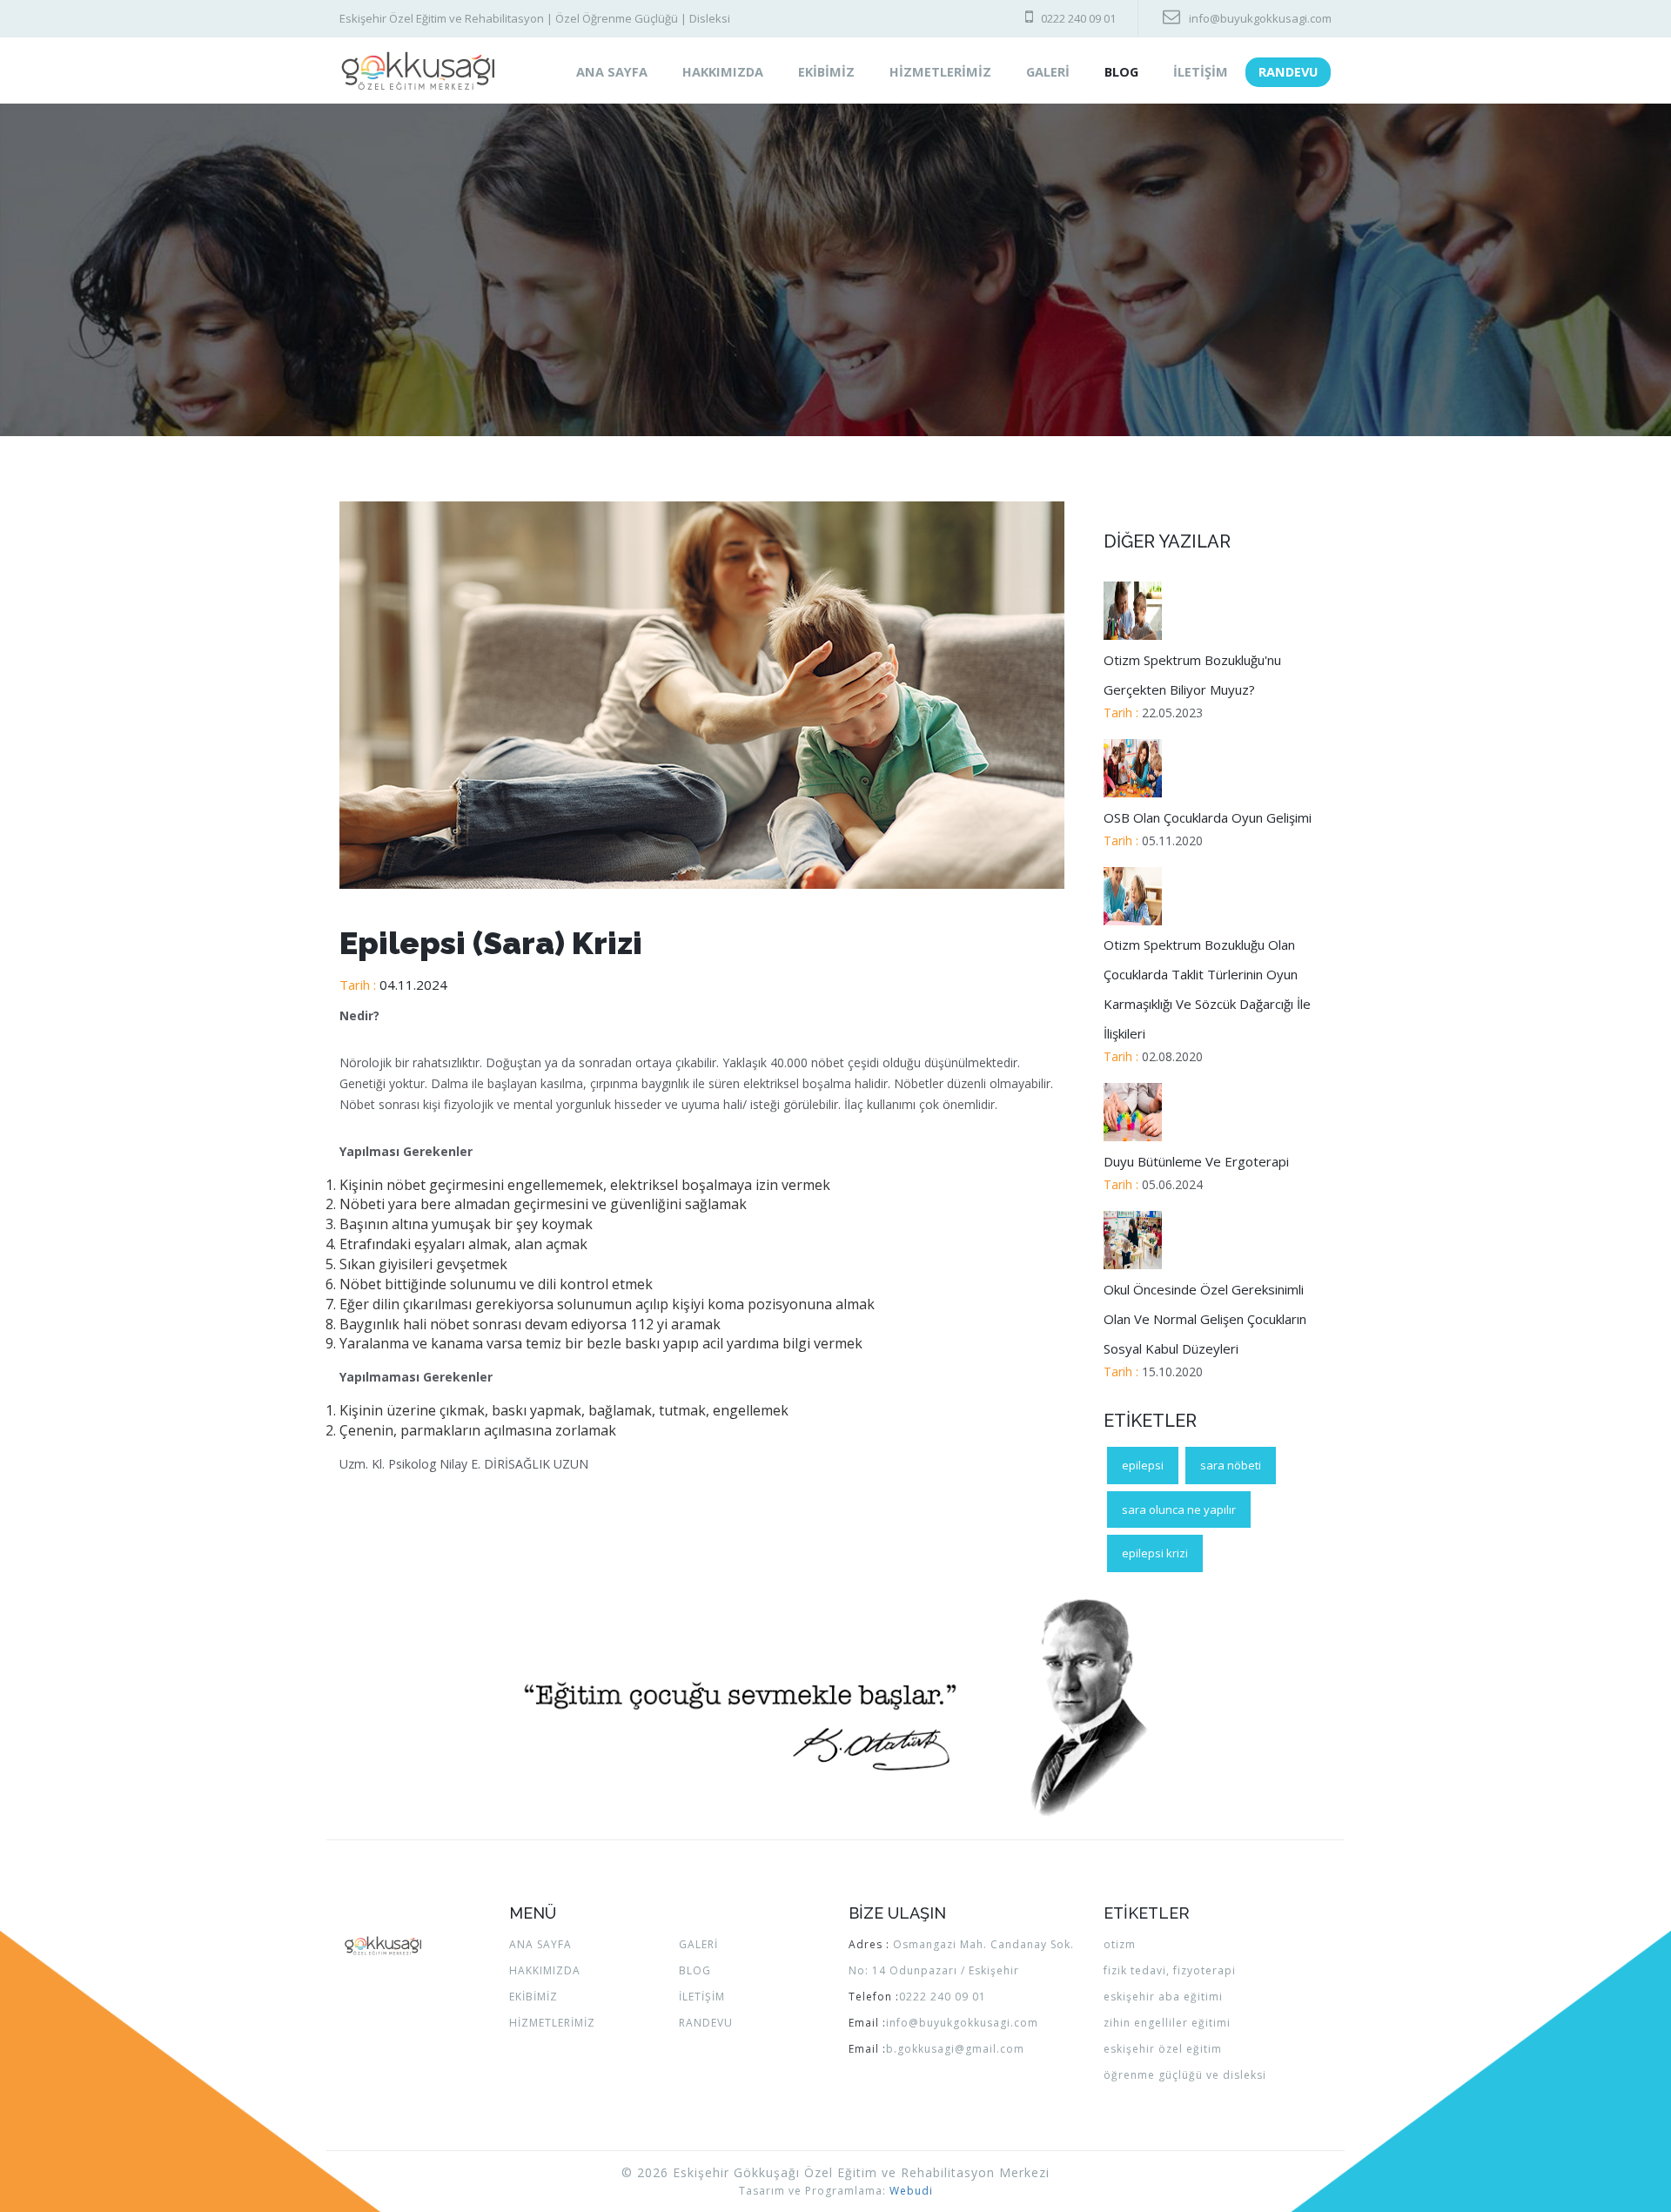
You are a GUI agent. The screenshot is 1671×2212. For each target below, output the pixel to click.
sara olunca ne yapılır (1179, 1509)
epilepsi (1143, 1465)
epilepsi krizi (1155, 1553)
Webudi (911, 2191)
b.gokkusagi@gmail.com (955, 2049)
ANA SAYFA (621, 71)
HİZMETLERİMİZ (552, 2023)
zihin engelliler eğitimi (1167, 2023)
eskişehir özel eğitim (1163, 2049)
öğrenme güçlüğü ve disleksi (1185, 2075)
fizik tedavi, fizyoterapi (1170, 1970)
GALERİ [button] (1048, 72)
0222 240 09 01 (1078, 18)
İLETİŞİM (1201, 72)
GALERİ (698, 1944)
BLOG (1121, 72)
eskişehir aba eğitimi (1163, 1997)
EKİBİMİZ (826, 72)
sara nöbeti (1231, 1465)
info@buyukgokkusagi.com (1260, 18)
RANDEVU (1288, 72)
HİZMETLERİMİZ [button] (940, 72)
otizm (1120, 1944)
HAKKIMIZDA (723, 72)
